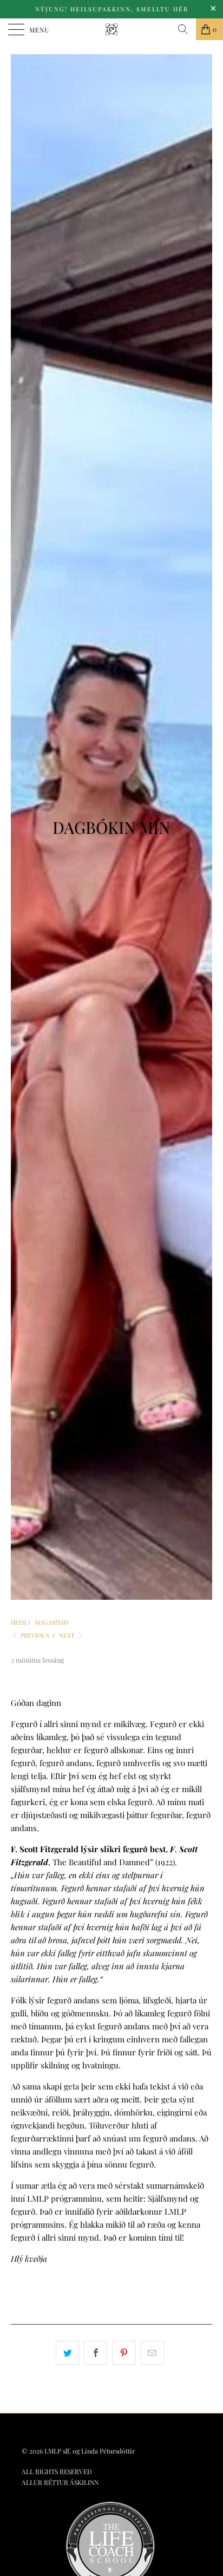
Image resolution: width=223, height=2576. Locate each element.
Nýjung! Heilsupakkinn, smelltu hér (112, 9)
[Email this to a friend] (152, 2353)
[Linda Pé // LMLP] (111, 29)
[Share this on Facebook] (96, 2353)
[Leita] (183, 29)
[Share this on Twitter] (67, 2353)
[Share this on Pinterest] (124, 2353)
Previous (34, 1635)
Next (68, 1635)
